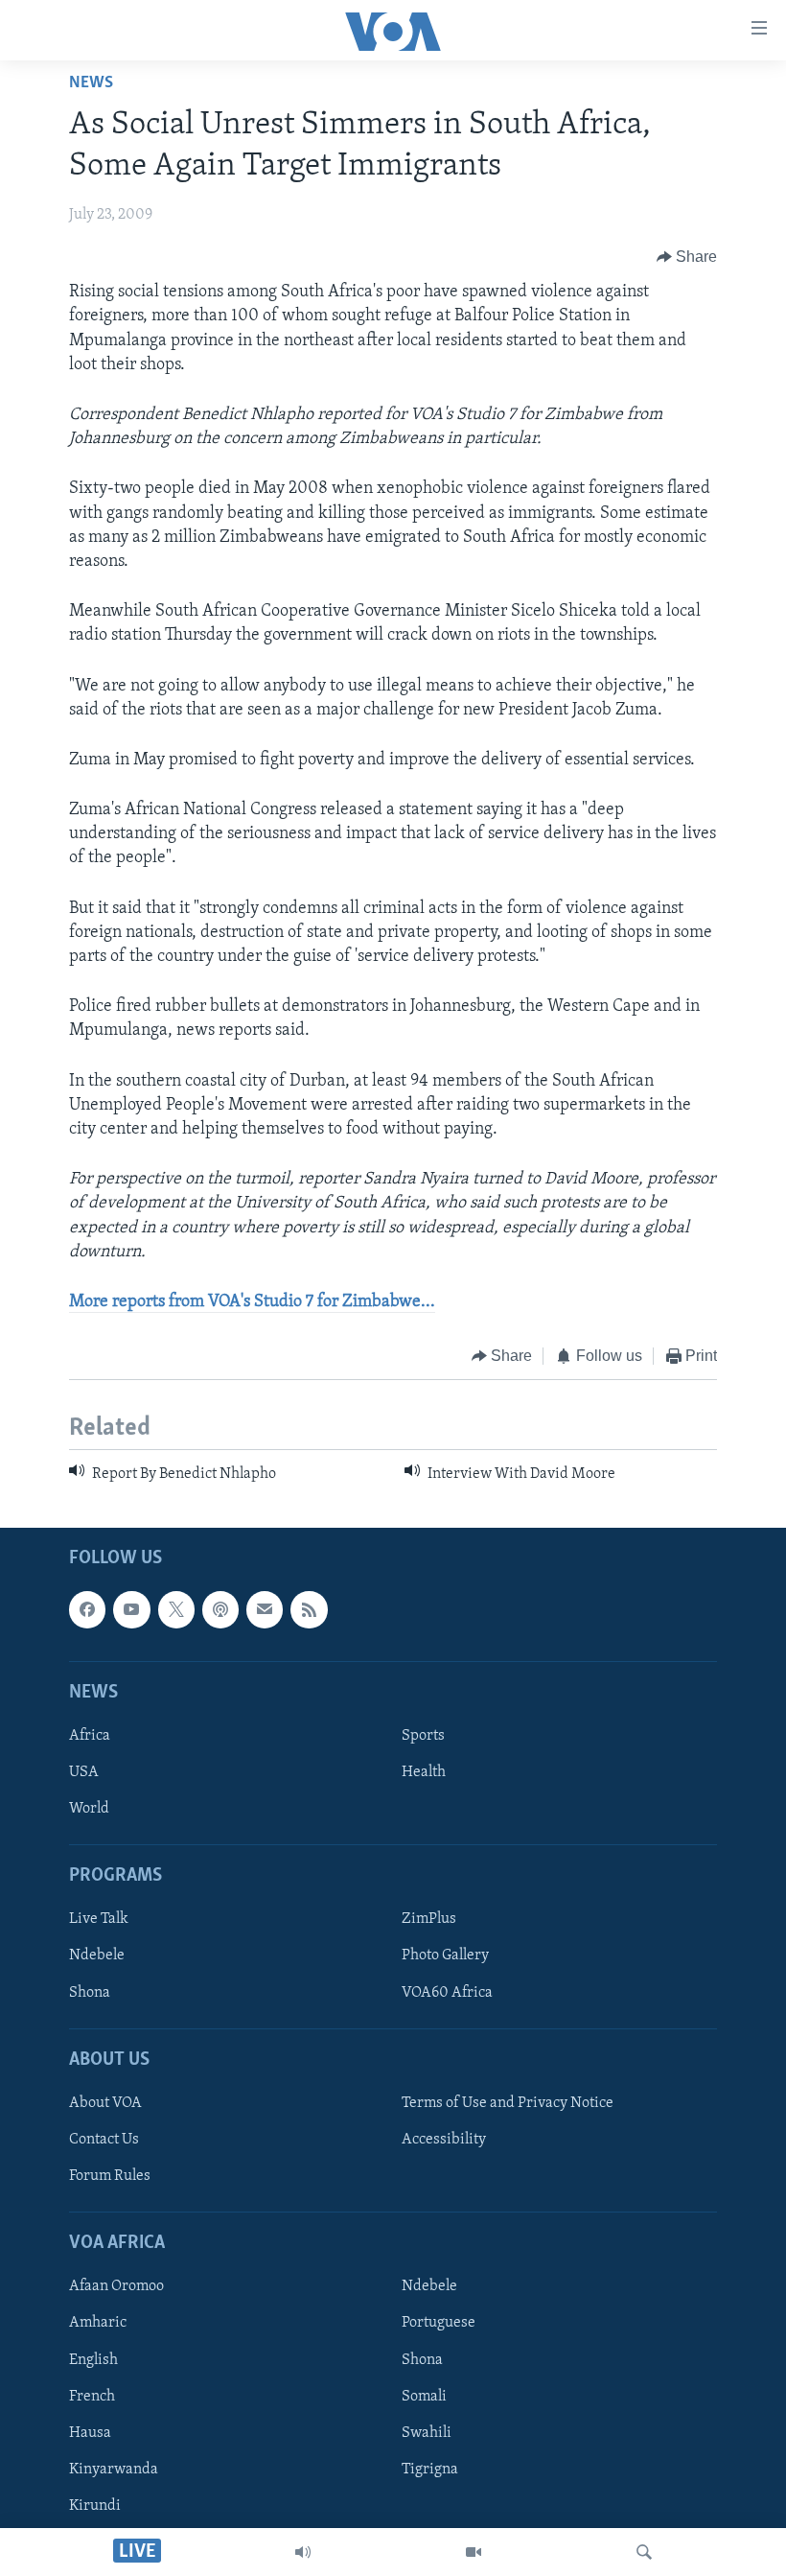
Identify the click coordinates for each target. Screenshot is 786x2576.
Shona (90, 1992)
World (89, 1809)
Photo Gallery (445, 1955)
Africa (90, 1736)
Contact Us (104, 2140)
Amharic (98, 2323)
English (93, 2359)
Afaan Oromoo (116, 2286)
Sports (423, 1736)
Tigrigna (430, 2470)
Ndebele (97, 1955)
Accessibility (444, 2140)
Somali (424, 2396)
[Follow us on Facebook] (87, 1609)
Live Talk (99, 1919)
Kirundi (95, 2506)
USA (84, 1772)
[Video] (474, 2552)
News (91, 83)
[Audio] (303, 2552)
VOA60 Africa (447, 1992)
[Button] (687, 257)
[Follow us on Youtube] (131, 1609)
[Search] (644, 2552)
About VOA (105, 2103)
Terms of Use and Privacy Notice (508, 2103)
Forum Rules (110, 2176)
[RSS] (309, 1609)
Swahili (427, 2432)
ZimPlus (429, 1919)
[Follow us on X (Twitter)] (176, 1609)
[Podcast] (220, 1609)
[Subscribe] (265, 1609)
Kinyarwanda (114, 2470)
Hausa (90, 2432)
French (92, 2396)
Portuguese (439, 2323)
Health (424, 1772)
